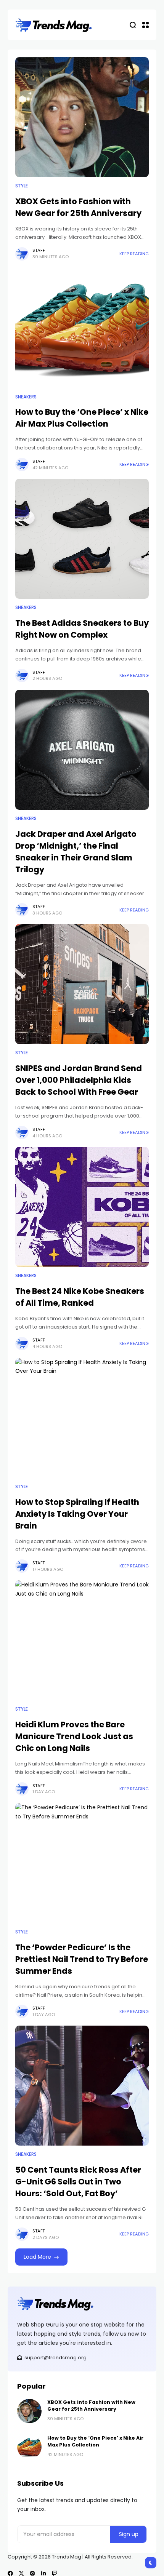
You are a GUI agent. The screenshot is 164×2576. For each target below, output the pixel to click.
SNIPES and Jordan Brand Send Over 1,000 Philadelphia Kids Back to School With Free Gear (79, 1080)
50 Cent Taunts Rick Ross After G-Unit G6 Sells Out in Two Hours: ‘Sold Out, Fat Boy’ (78, 2182)
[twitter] (21, 2573)
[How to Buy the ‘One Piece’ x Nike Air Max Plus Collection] (82, 328)
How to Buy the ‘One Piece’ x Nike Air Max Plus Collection (82, 418)
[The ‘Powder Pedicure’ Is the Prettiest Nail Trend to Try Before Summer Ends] (82, 1863)
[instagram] (32, 2573)
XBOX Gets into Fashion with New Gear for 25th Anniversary (91, 2406)
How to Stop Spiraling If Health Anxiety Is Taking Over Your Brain (77, 1514)
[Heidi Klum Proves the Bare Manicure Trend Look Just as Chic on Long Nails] (82, 1640)
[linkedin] (43, 2573)
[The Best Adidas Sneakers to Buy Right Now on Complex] (82, 539)
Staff (39, 250)
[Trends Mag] (54, 25)
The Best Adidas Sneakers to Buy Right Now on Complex (82, 629)
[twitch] (55, 2573)
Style (22, 186)
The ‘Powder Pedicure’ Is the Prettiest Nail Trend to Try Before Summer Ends (82, 1959)
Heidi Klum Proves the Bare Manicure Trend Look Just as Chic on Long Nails (74, 1736)
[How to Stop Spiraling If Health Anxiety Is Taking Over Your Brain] (82, 1418)
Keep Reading (134, 254)
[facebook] (10, 2573)
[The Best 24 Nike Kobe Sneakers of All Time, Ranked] (82, 1207)
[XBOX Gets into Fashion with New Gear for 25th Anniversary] (82, 117)
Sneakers (26, 397)
